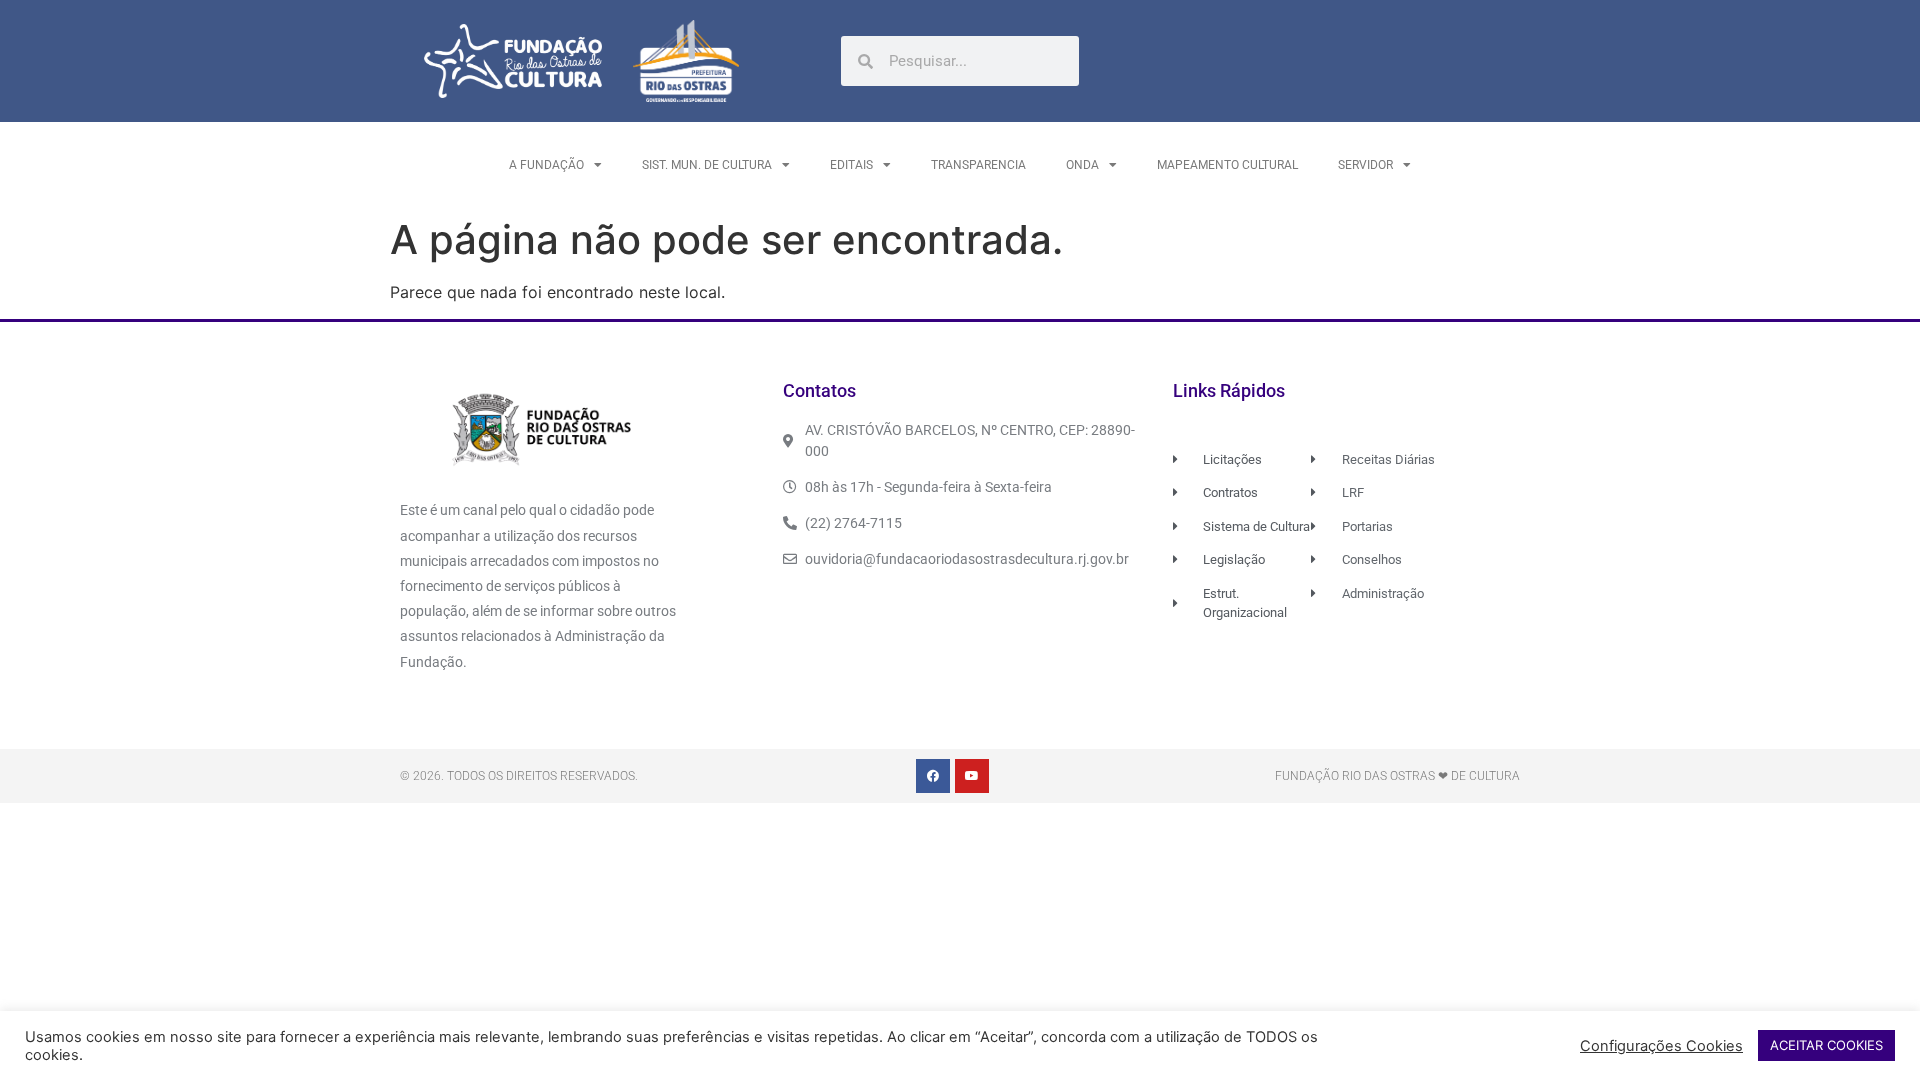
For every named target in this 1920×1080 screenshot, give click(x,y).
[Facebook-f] (933, 776)
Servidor (1365, 165)
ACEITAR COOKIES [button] (1826, 1045)
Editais (851, 165)
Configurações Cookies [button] (1661, 1046)
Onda (1082, 165)
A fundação (546, 165)
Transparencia (978, 165)
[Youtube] (972, 776)
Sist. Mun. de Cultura (707, 165)
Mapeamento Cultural (1227, 165)
